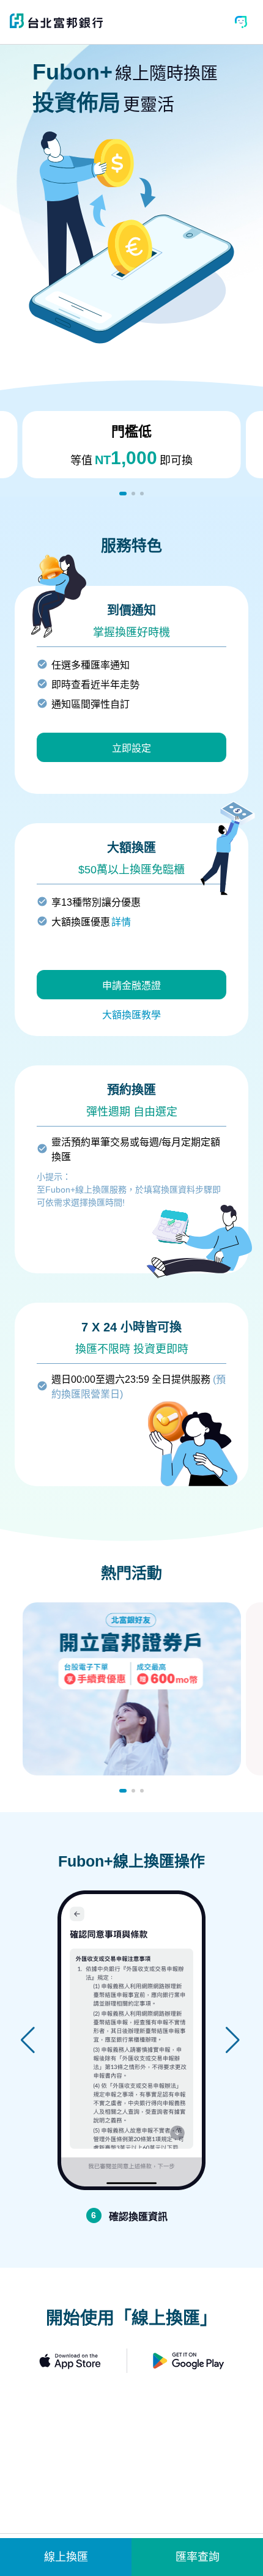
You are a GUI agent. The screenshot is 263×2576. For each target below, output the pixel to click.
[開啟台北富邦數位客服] (241, 22)
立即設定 (131, 748)
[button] (123, 494)
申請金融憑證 (131, 986)
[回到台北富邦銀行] (56, 25)
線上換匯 (66, 2557)
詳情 (121, 922)
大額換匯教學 (131, 1015)
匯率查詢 (198, 2557)
